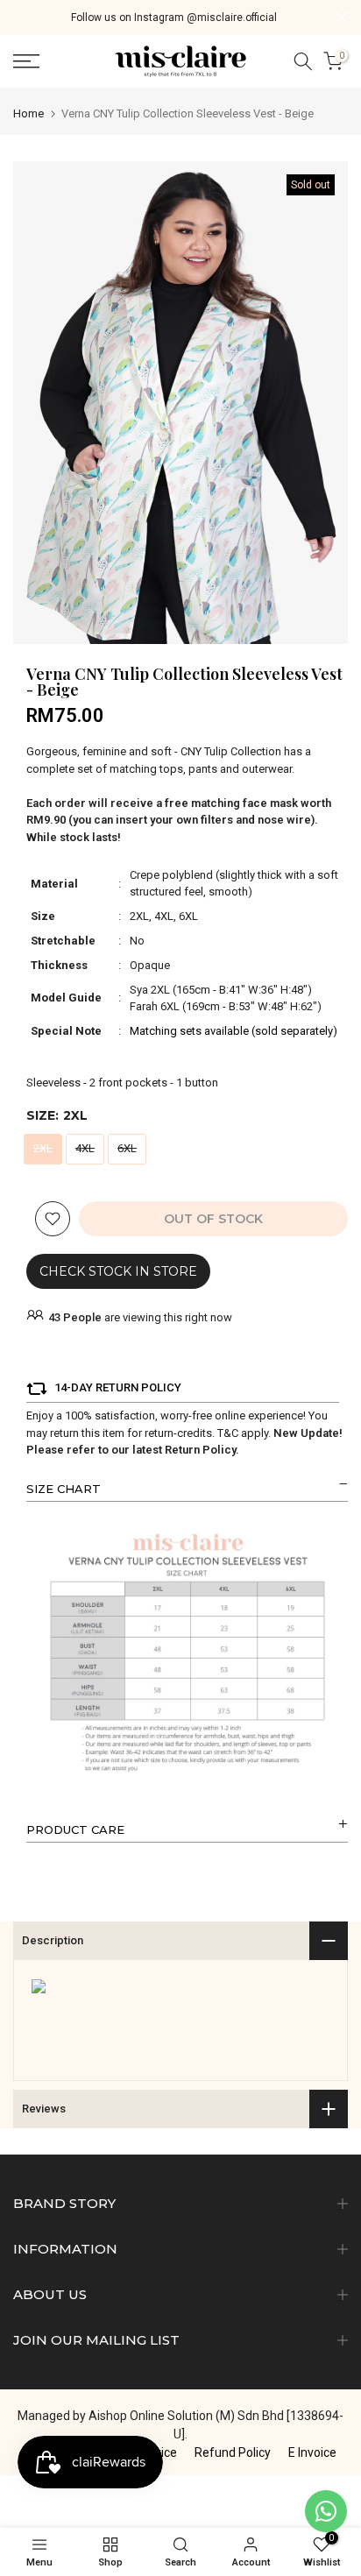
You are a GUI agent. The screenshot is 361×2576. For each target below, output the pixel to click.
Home (28, 113)
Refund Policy (233, 2452)
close (341, 17)
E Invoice (312, 2452)
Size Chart (64, 1489)
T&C (228, 1433)
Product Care (75, 1829)
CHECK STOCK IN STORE (118, 1271)
